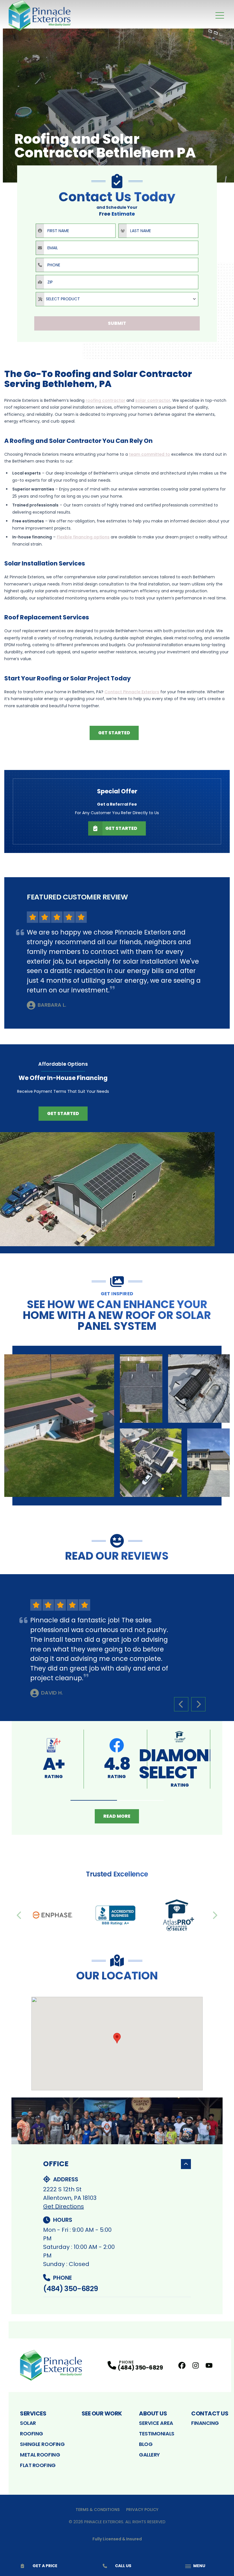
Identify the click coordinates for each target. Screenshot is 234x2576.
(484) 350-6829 (70, 2289)
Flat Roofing (38, 2465)
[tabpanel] (117, 1426)
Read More (117, 1816)
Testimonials (157, 2434)
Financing (205, 2423)
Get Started (114, 733)
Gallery (149, 2455)
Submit (117, 323)
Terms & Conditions (98, 2510)
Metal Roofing (40, 2455)
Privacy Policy (142, 2510)
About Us (153, 2413)
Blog (146, 2444)
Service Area (156, 2423)
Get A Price (45, 2566)
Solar (28, 2423)
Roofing (32, 2434)
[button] (94, 1800)
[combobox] (117, 299)
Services (33, 2413)
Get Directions (63, 2206)
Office (56, 2164)
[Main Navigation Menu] (220, 15)
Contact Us (210, 2413)
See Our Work (102, 2413)
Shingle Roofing (42, 2444)
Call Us (123, 2566)
